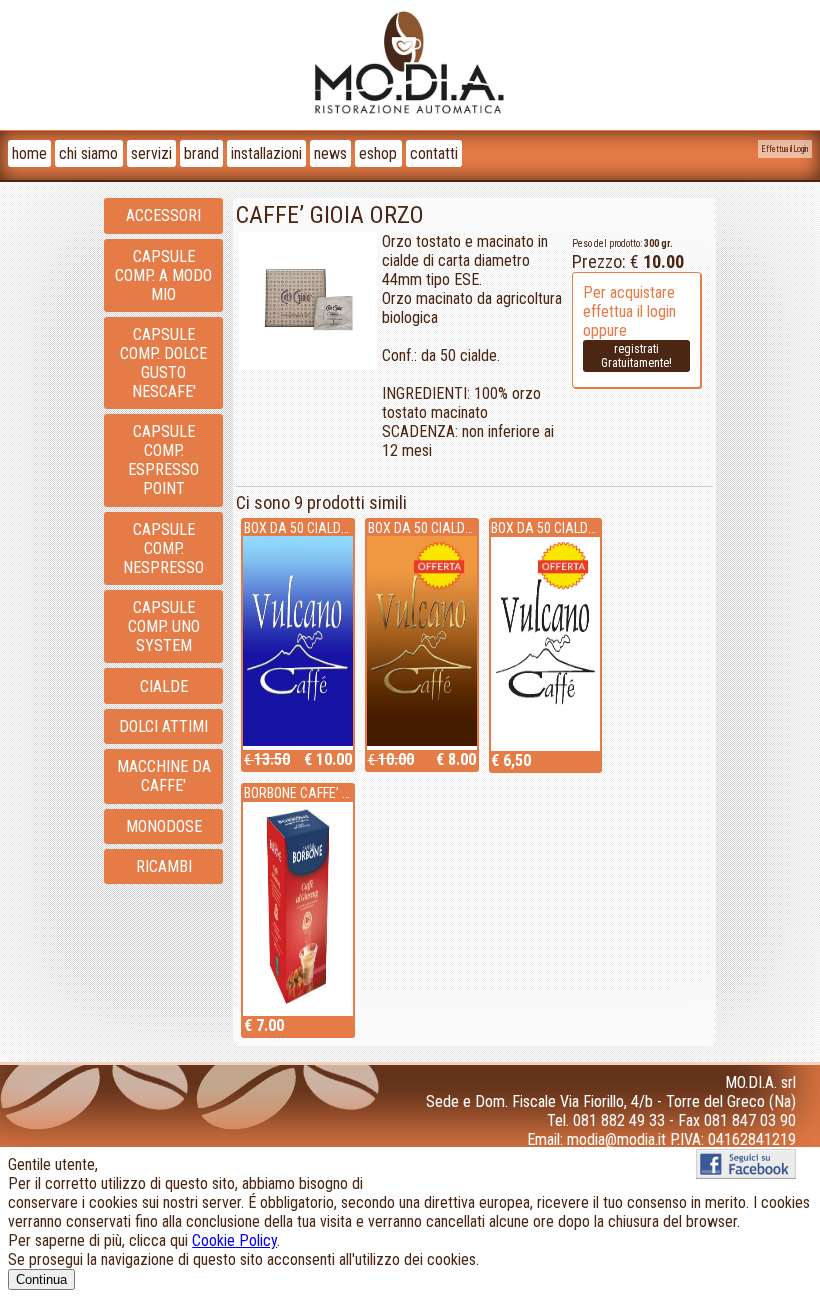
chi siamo (88, 153)
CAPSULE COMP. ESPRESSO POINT (163, 460)
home (29, 153)
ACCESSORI (163, 215)
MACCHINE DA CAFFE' (164, 776)
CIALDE (164, 686)
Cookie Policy (234, 1240)
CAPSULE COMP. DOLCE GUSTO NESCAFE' (163, 363)
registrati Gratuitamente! (636, 356)
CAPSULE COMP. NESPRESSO (163, 548)
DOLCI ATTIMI (163, 726)
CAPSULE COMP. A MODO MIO (163, 275)
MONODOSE (164, 826)
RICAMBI (164, 866)
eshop (378, 153)
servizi (151, 153)
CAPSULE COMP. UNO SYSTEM (164, 626)
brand (201, 153)
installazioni (266, 153)
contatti (434, 153)
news (330, 153)
